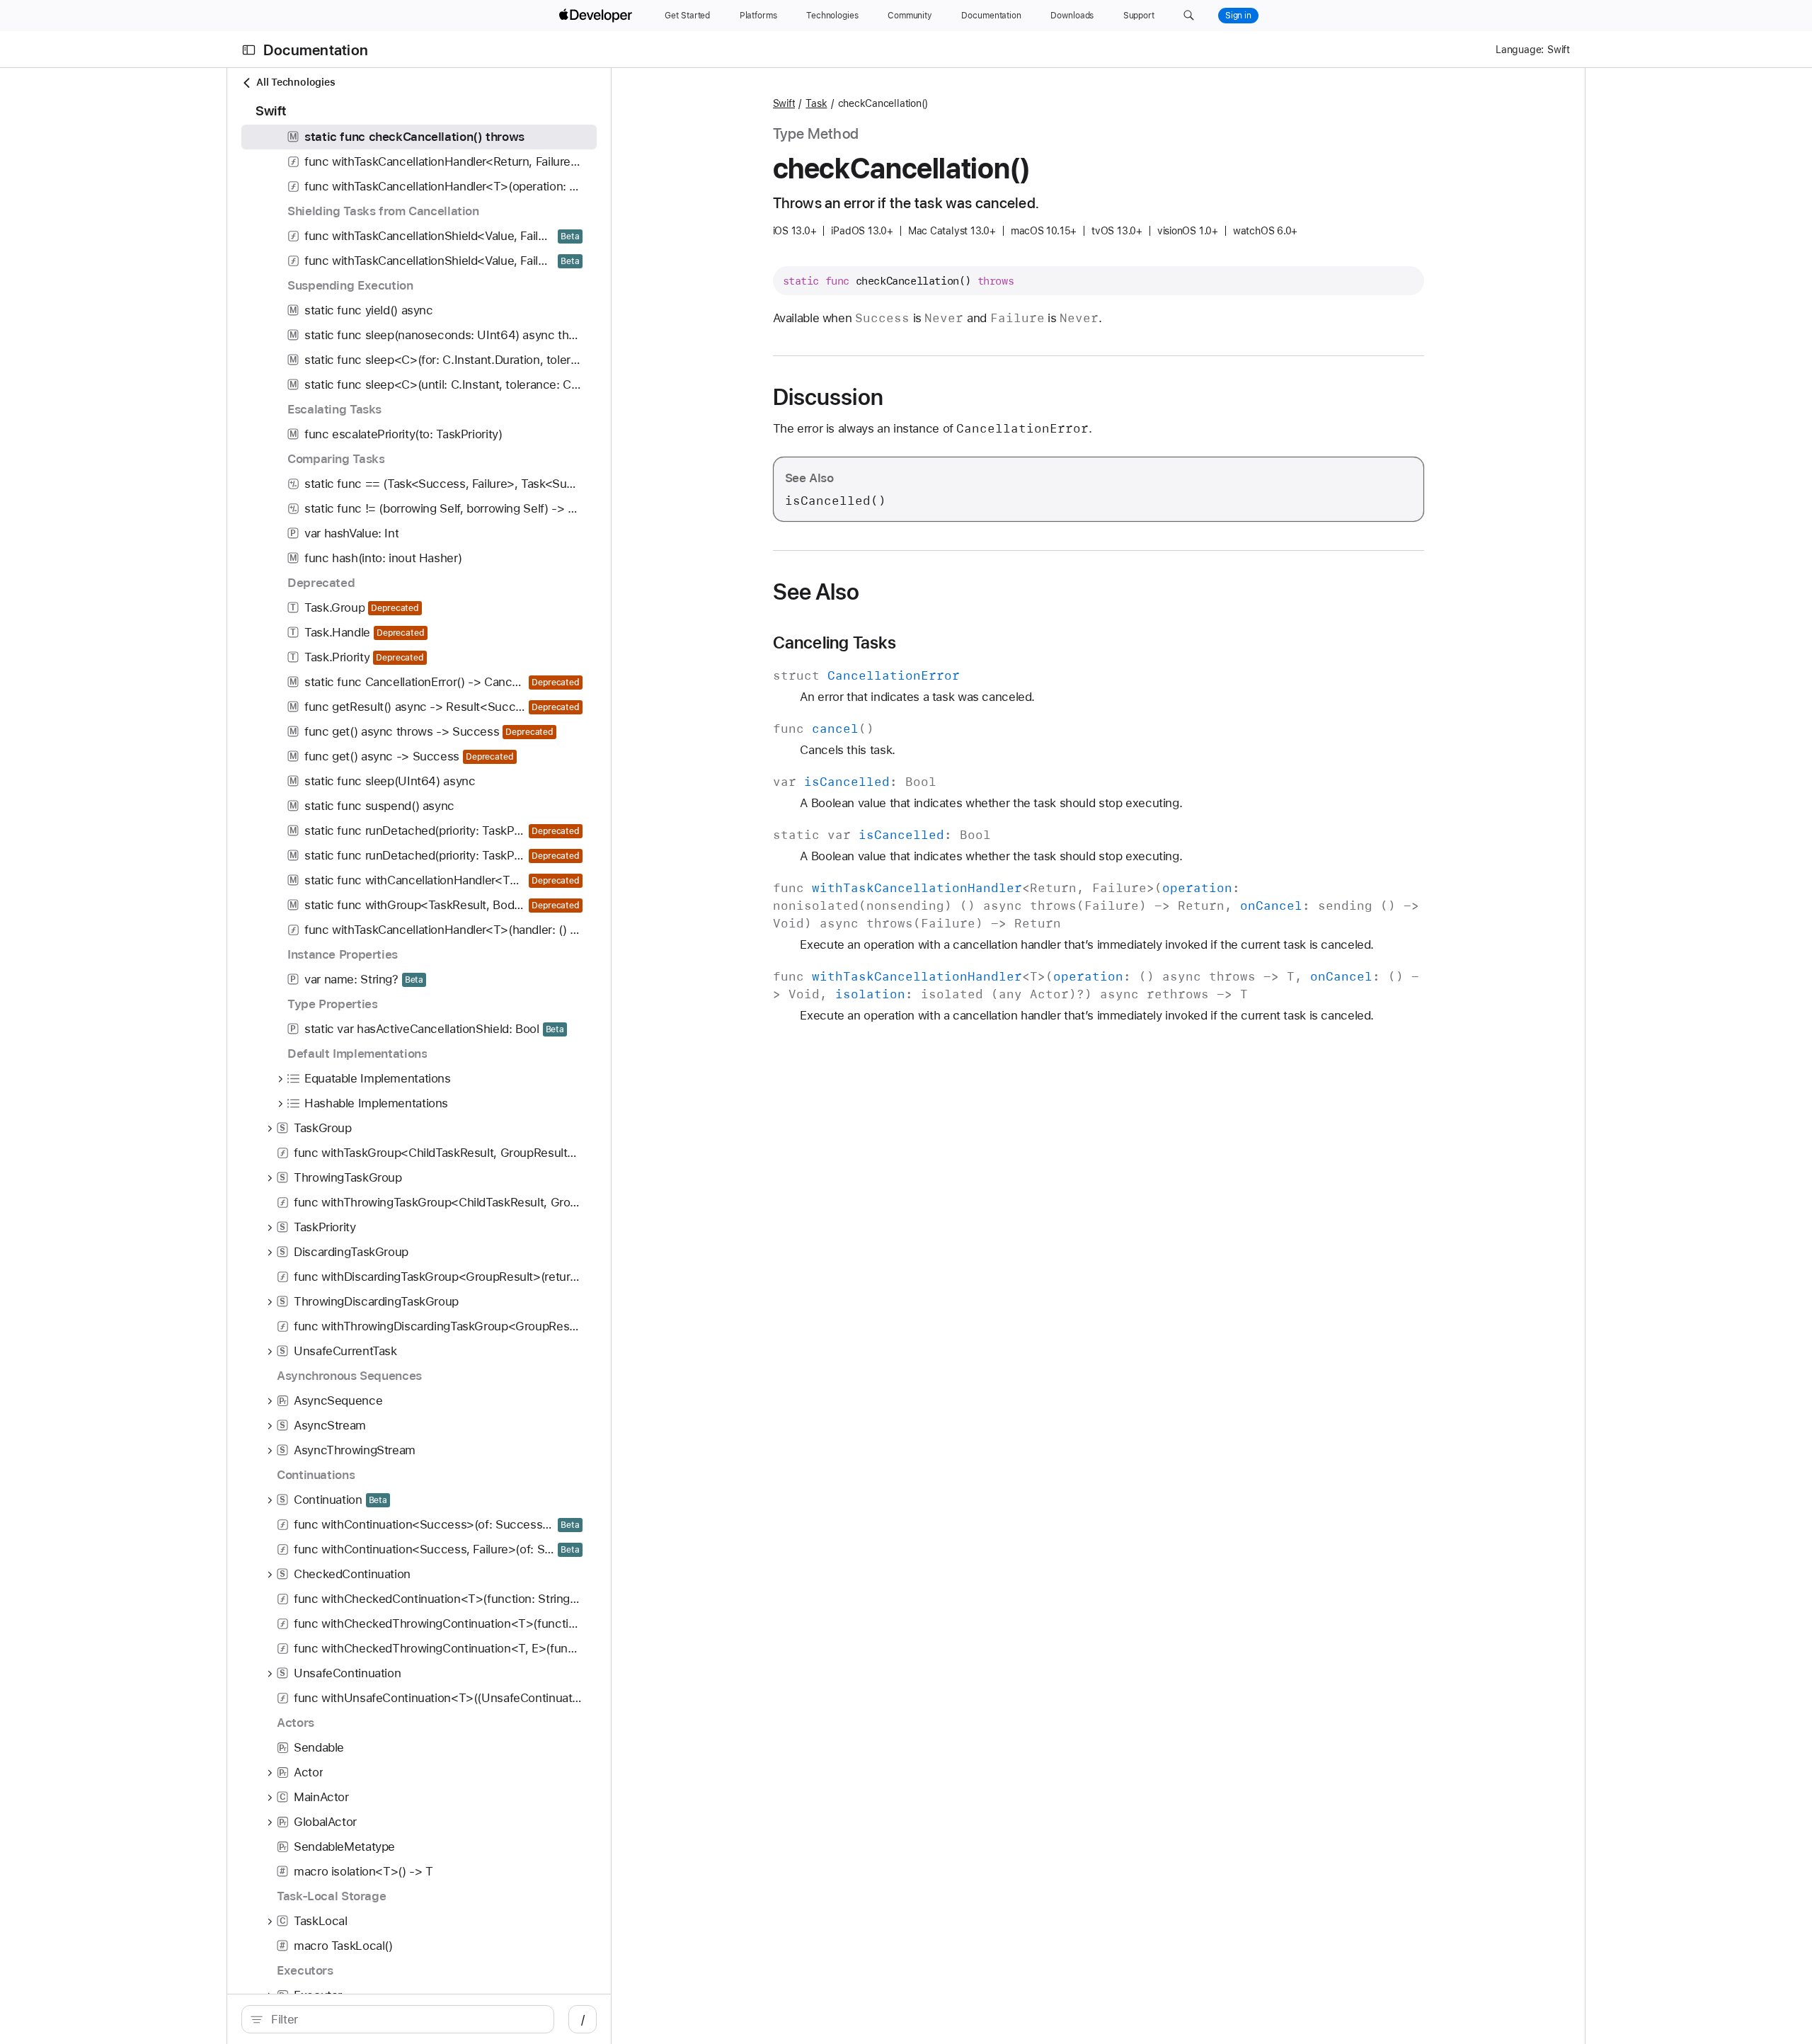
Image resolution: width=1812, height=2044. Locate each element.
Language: (1520, 50)
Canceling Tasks (835, 643)
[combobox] (405, 2019)
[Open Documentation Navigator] (249, 50)
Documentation (316, 50)
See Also (816, 592)
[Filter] (405, 2019)
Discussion (828, 397)
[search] (398, 2019)
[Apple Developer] (597, 16)
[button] (1189, 16)
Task (816, 103)
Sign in (1238, 16)
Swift (784, 103)
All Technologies (296, 82)
